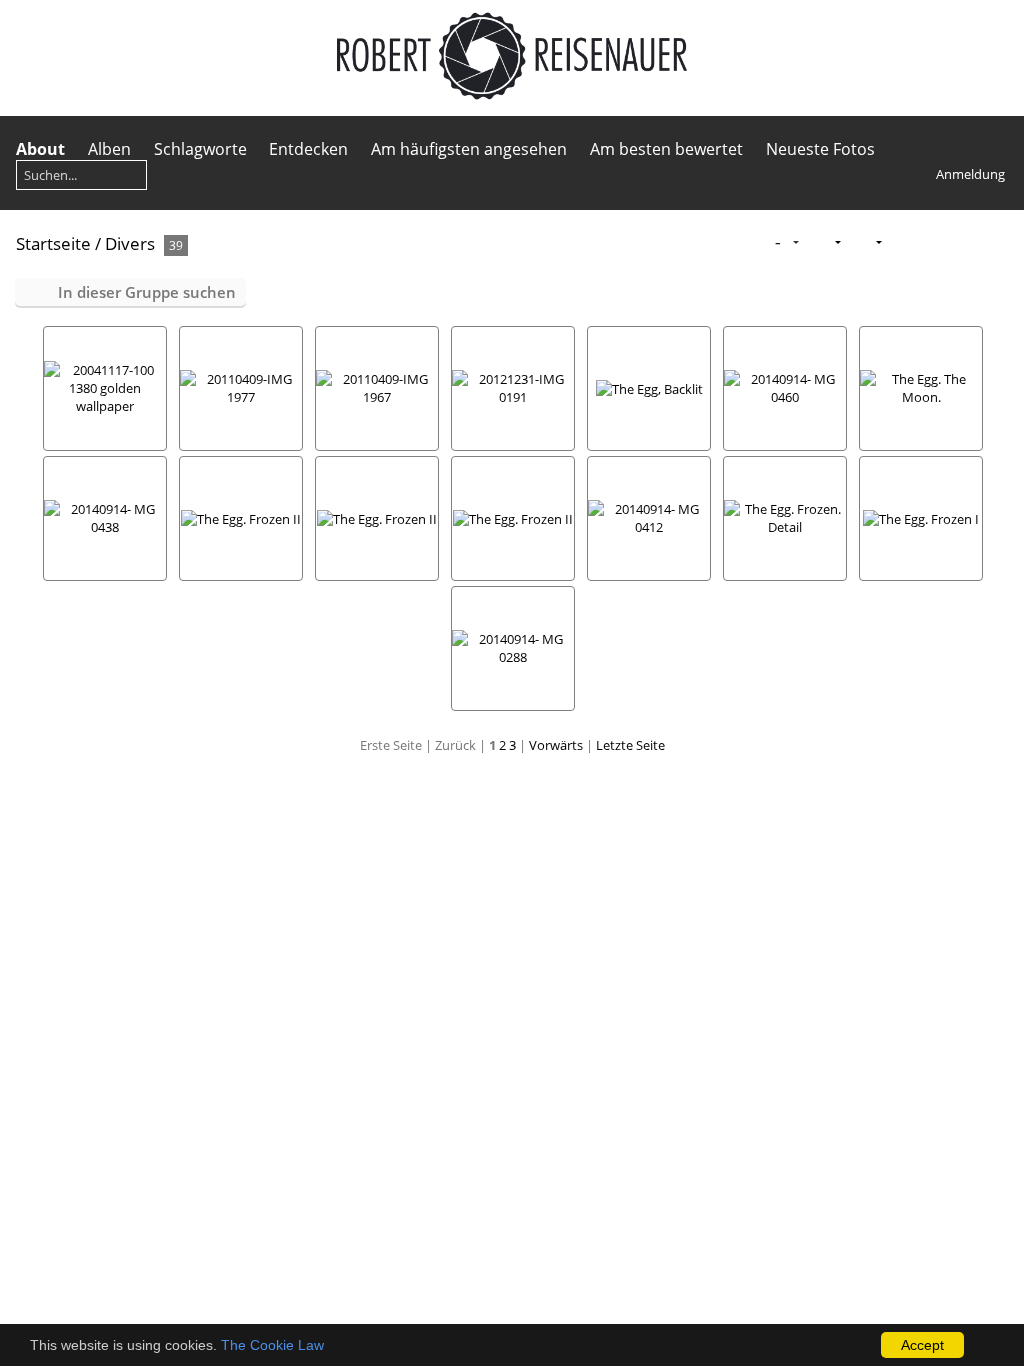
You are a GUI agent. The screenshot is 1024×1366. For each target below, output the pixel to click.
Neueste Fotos (820, 149)
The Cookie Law (272, 1345)
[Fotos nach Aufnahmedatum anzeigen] (965, 242)
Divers (130, 243)
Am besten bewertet (666, 149)
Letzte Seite (630, 745)
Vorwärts (556, 745)
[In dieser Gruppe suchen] (745, 242)
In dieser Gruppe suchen (147, 292)
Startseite (53, 243)
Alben (109, 149)
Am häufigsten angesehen (469, 149)
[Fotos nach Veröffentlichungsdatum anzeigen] (933, 242)
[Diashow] (902, 242)
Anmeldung (970, 174)
